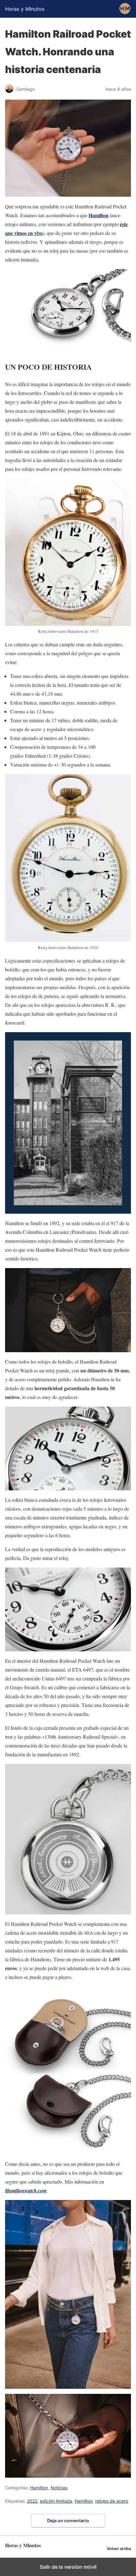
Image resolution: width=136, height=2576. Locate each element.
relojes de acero (112, 2501)
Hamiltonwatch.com (26, 2191)
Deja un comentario (68, 2521)
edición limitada (56, 2501)
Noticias (59, 2488)
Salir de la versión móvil (68, 2567)
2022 (32, 2501)
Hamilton (99, 215)
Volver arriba (119, 2549)
